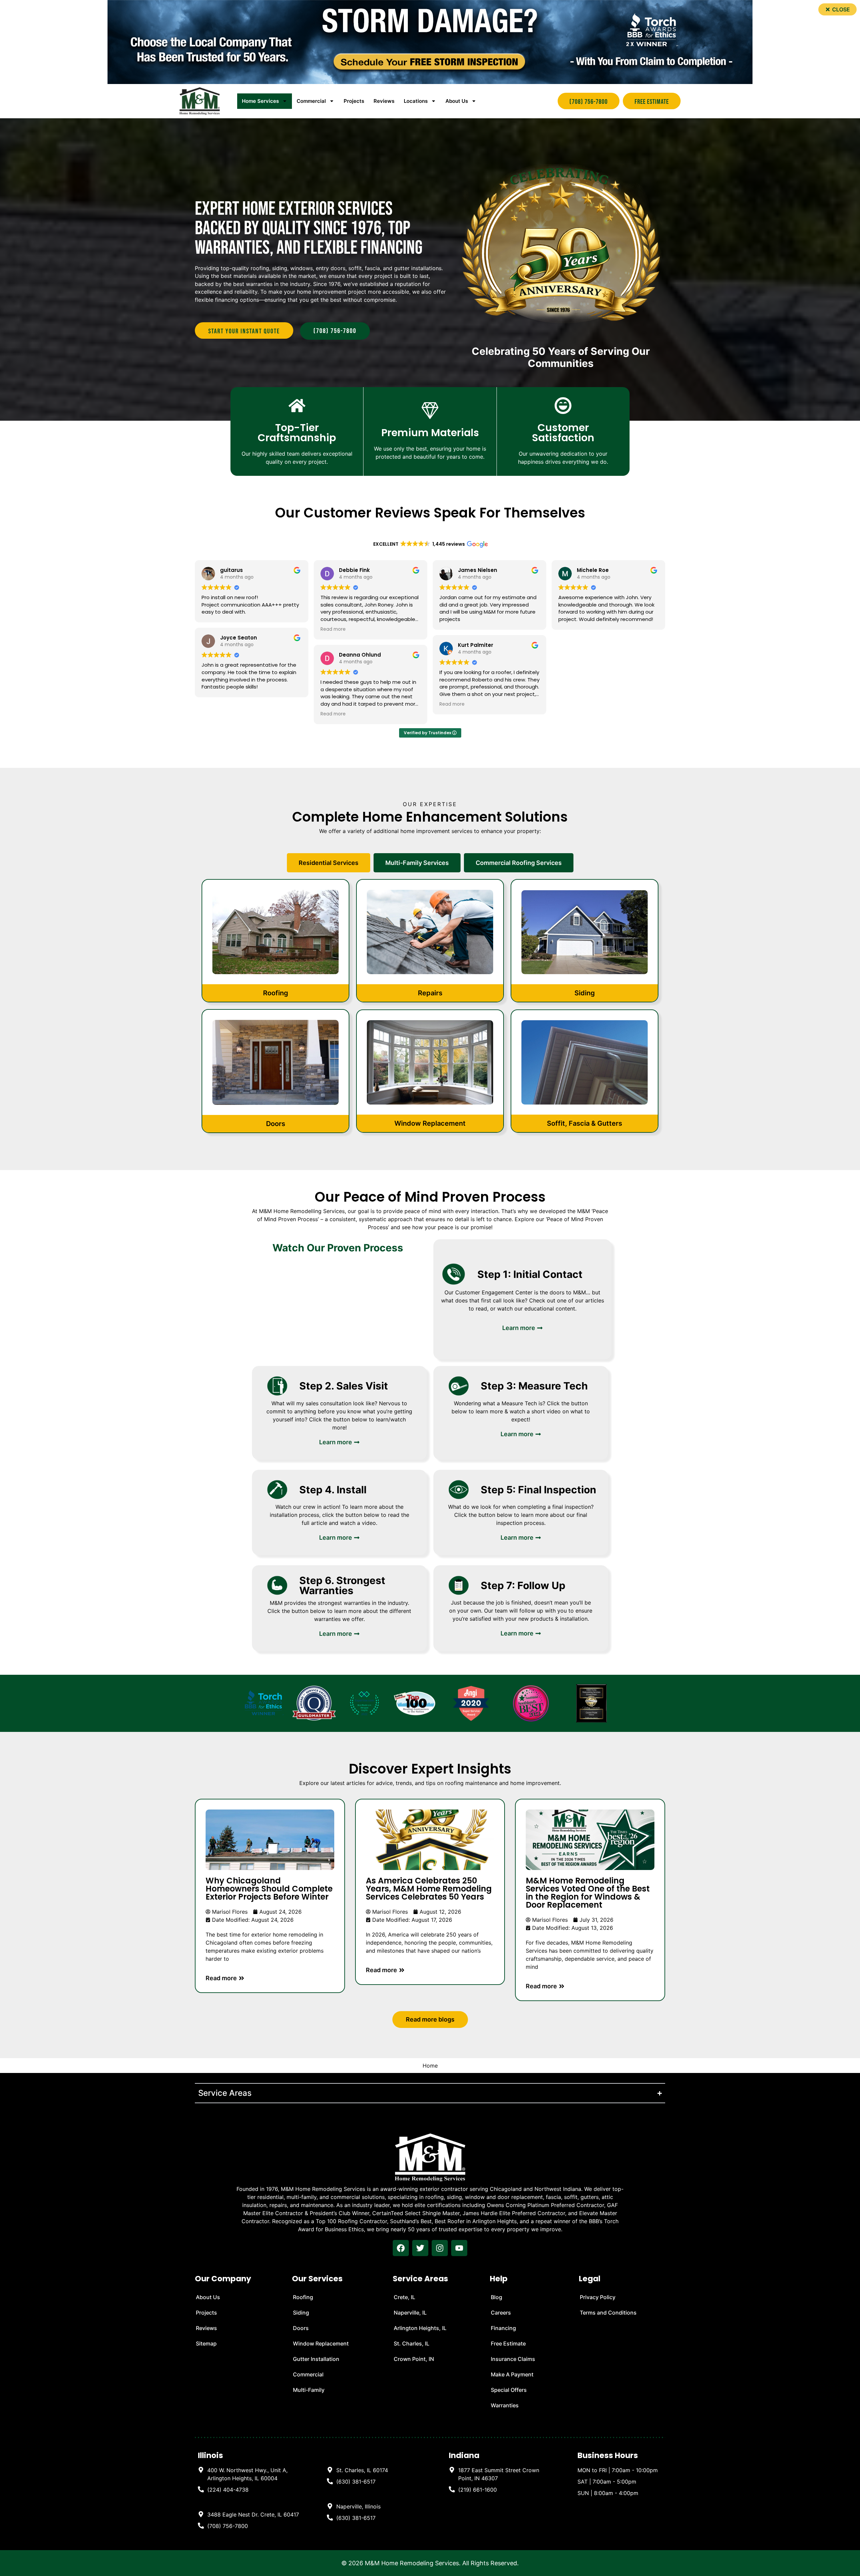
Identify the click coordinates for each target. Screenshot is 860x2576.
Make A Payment (512, 2374)
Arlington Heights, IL (420, 2328)
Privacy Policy (598, 2297)
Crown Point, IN (414, 2359)
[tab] (329, 863)
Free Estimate (508, 2343)
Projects (354, 101)
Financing (503, 2328)
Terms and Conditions (608, 2313)
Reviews (384, 101)
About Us (457, 101)
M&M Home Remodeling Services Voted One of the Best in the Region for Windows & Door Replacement (588, 1893)
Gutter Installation (316, 2359)
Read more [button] (333, 629)
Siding (301, 2313)
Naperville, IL (410, 2313)
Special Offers (509, 2390)
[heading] (249, 2474)
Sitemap (206, 2343)
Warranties (505, 2405)
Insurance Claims (513, 2359)
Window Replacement (321, 2343)
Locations (416, 101)
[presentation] (401, 2248)
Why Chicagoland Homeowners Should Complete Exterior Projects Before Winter (269, 1889)
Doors (301, 2328)
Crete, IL (404, 2297)
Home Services (260, 101)
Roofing (303, 2297)
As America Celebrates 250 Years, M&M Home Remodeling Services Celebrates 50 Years (429, 1889)
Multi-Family (309, 2390)
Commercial (308, 2374)
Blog (497, 2297)
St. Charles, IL (412, 2343)
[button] (837, 9)
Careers (501, 2313)
